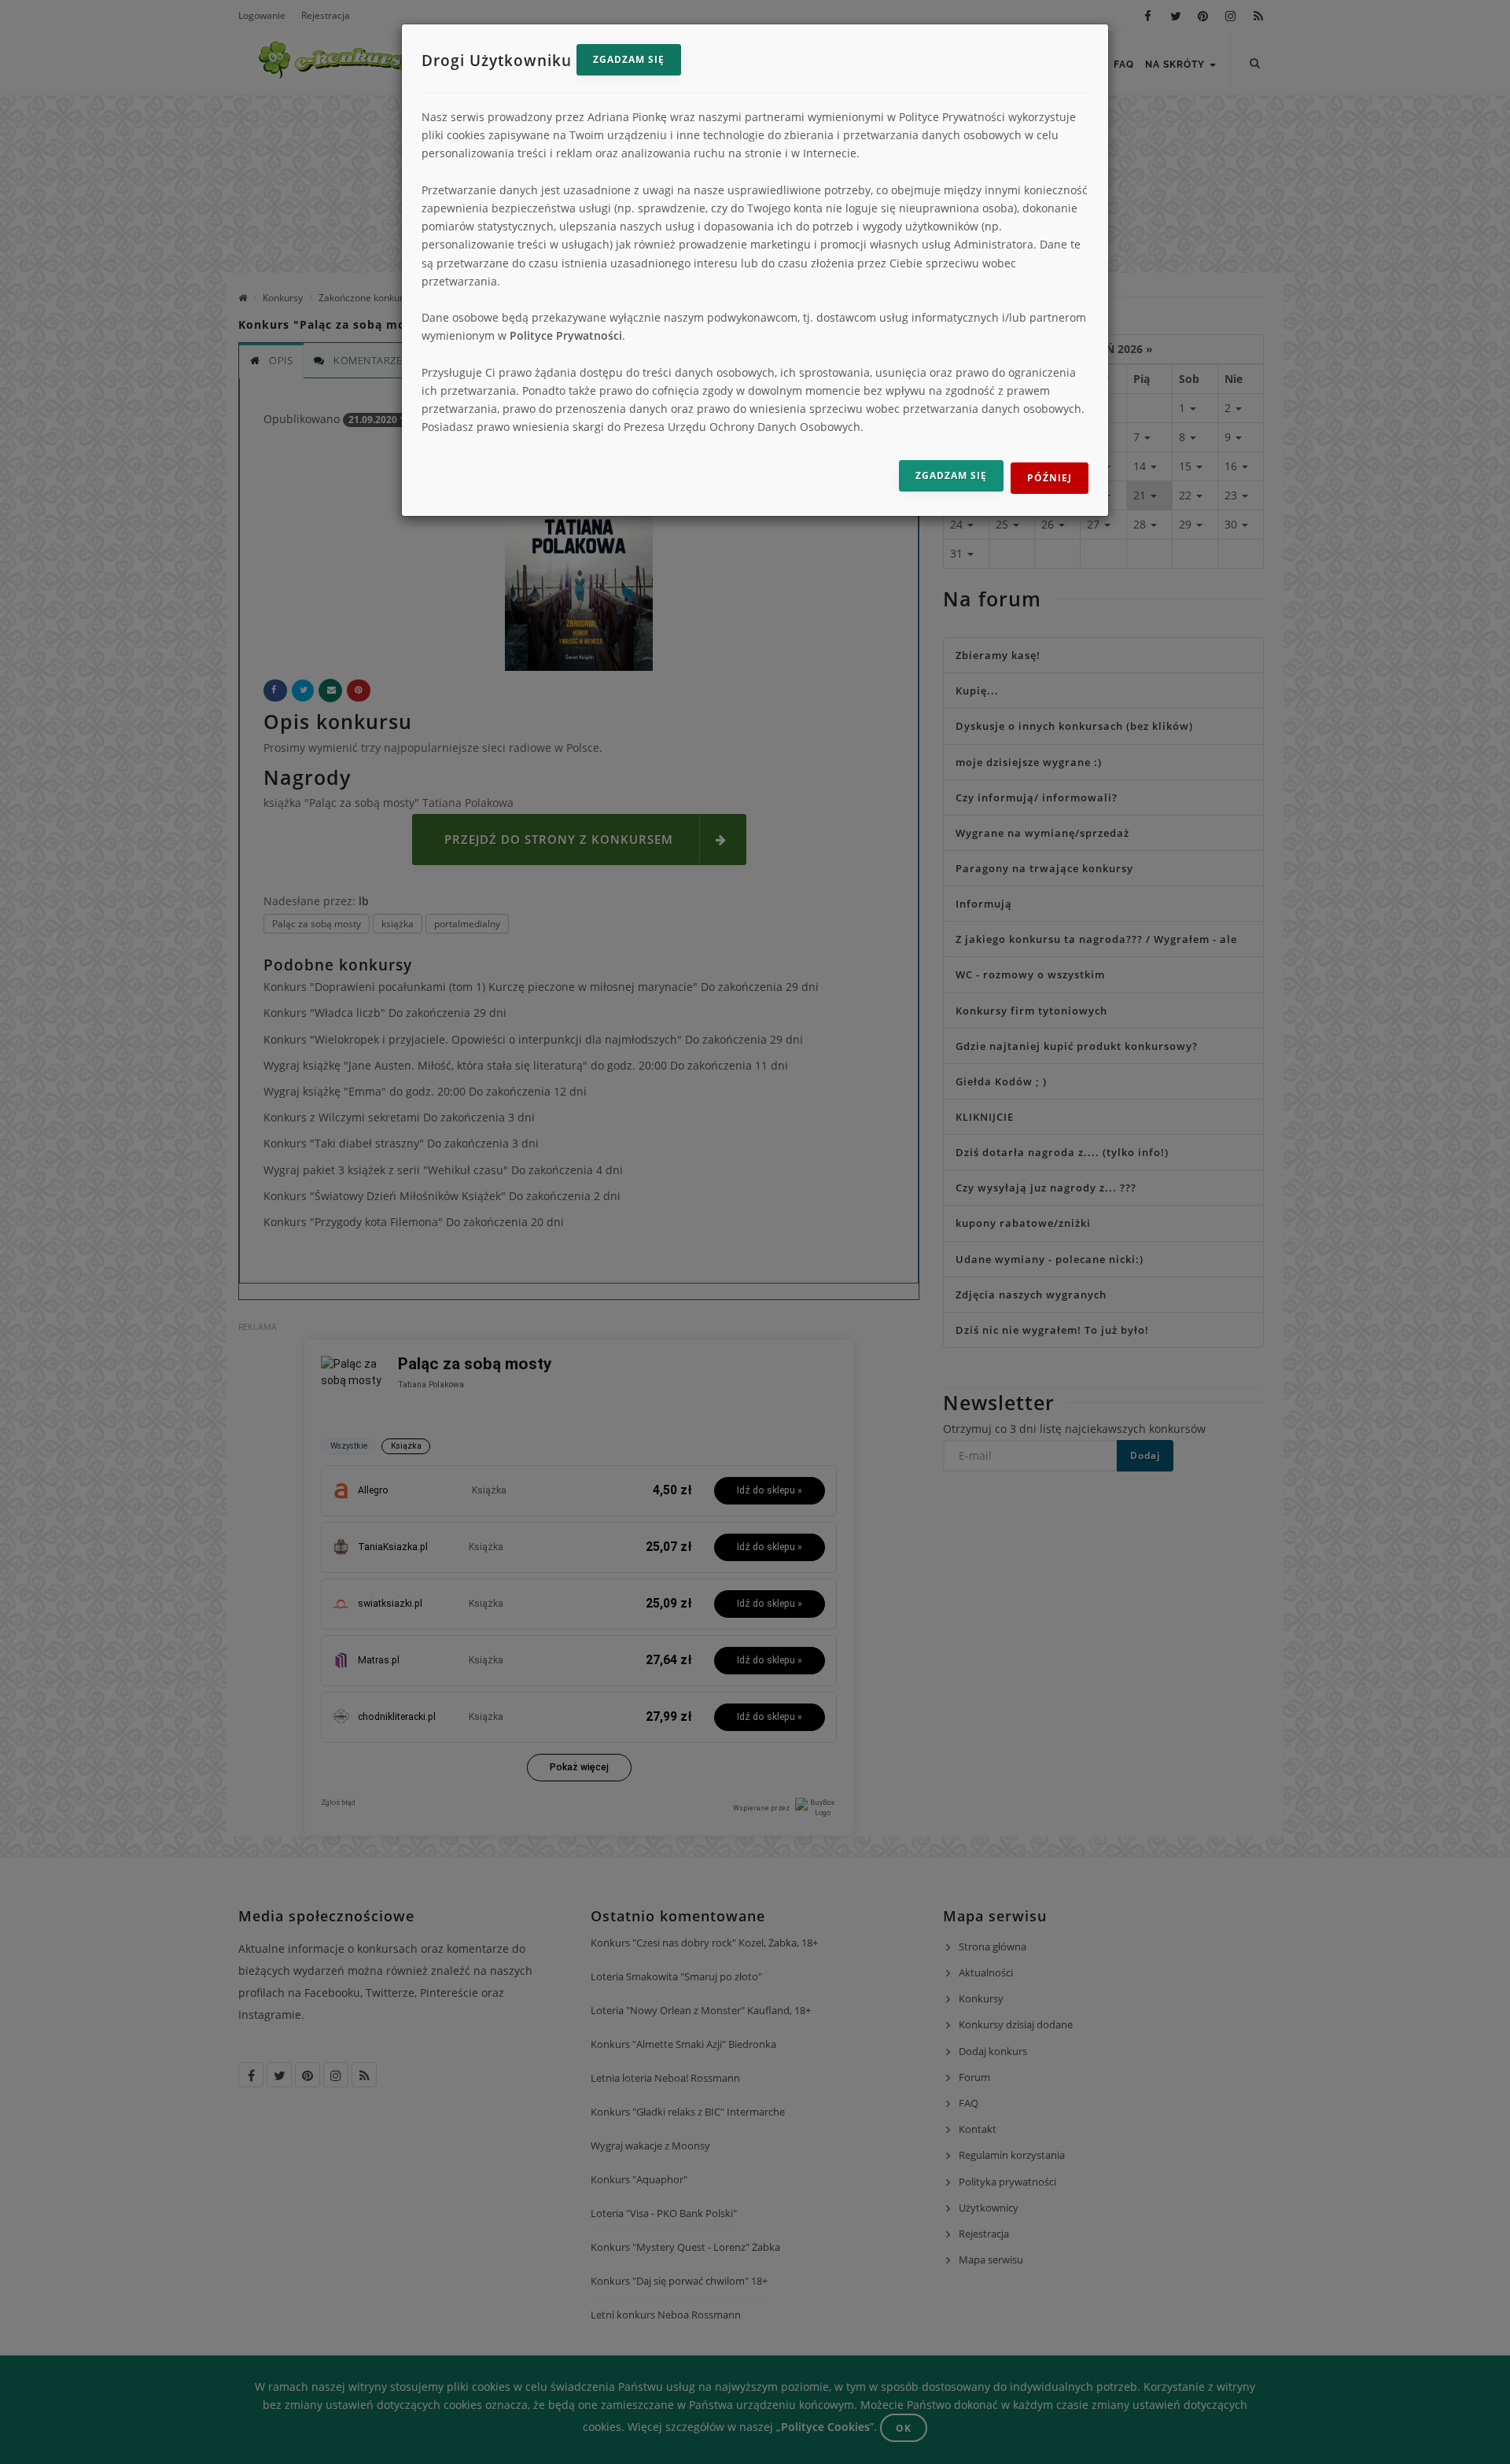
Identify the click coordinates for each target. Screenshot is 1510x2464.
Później (1050, 478)
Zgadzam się (629, 59)
